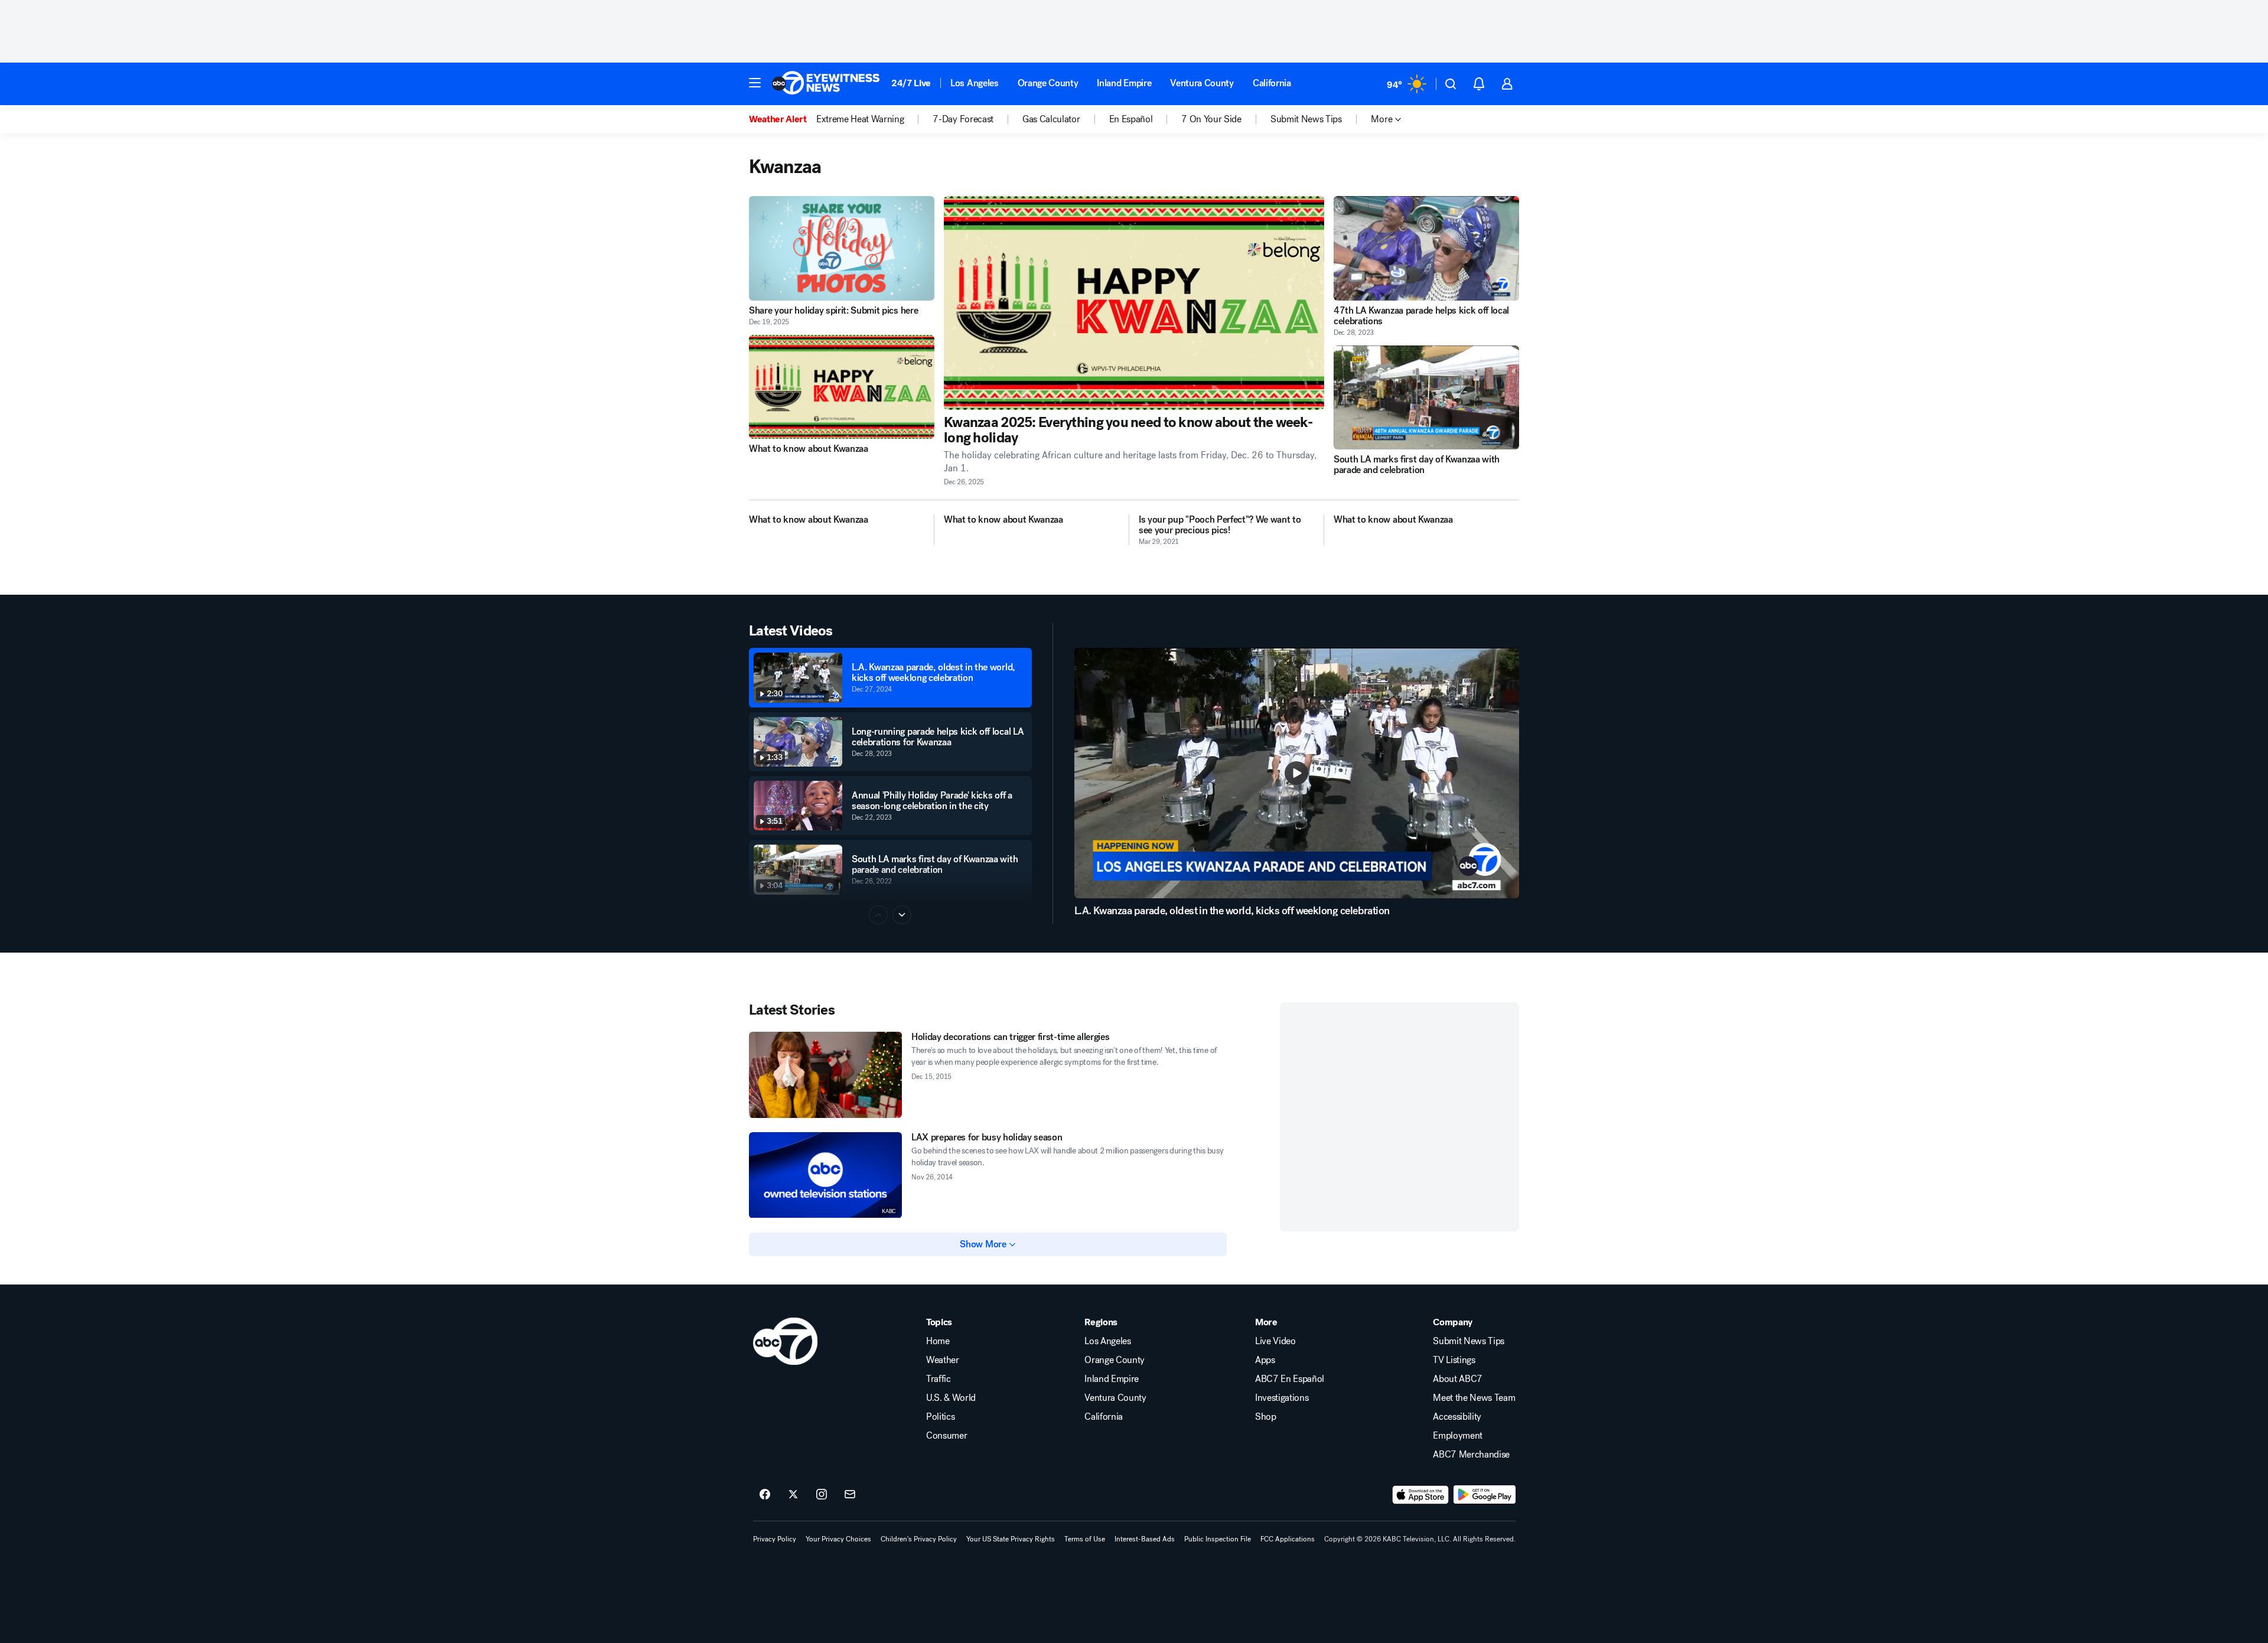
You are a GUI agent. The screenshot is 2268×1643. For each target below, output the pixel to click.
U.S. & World (951, 1398)
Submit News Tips (1469, 1341)
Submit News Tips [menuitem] (1306, 119)
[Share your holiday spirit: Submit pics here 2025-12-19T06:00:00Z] (842, 248)
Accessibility (1457, 1417)
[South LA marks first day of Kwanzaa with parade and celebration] (1426, 398)
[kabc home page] (785, 1341)
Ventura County (1202, 83)
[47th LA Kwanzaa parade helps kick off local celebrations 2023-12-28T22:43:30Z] (1426, 248)
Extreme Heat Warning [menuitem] (860, 119)
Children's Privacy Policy (919, 1539)
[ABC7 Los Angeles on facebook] (765, 1495)
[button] (755, 83)
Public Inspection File (1218, 1539)
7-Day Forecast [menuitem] (963, 119)
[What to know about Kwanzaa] (842, 387)
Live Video (1275, 1341)
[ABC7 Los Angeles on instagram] (822, 1495)
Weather (943, 1360)
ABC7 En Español (1290, 1379)
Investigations (1282, 1398)
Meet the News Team (1474, 1398)
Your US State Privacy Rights (1011, 1539)
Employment (1458, 1436)
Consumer (946, 1436)
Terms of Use (1085, 1539)
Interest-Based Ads (1145, 1539)
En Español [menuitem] (1131, 119)
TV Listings (1454, 1360)
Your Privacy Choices (838, 1539)
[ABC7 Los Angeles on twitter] (793, 1495)
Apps (1265, 1360)
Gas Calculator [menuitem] (1051, 119)
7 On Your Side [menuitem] (1211, 119)
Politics (940, 1417)
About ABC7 (1458, 1379)
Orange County (1048, 83)
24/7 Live (911, 83)
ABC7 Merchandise (1471, 1455)
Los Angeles (974, 83)
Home (938, 1341)
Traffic (939, 1379)
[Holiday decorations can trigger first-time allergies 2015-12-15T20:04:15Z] (825, 1075)
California (1272, 83)
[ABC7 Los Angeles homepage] (826, 84)
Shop (1266, 1417)
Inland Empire (1124, 83)
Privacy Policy (775, 1539)
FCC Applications (1288, 1539)
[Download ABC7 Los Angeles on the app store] (1420, 1495)
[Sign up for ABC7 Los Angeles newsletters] (850, 1495)
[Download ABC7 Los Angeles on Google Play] (1485, 1495)
